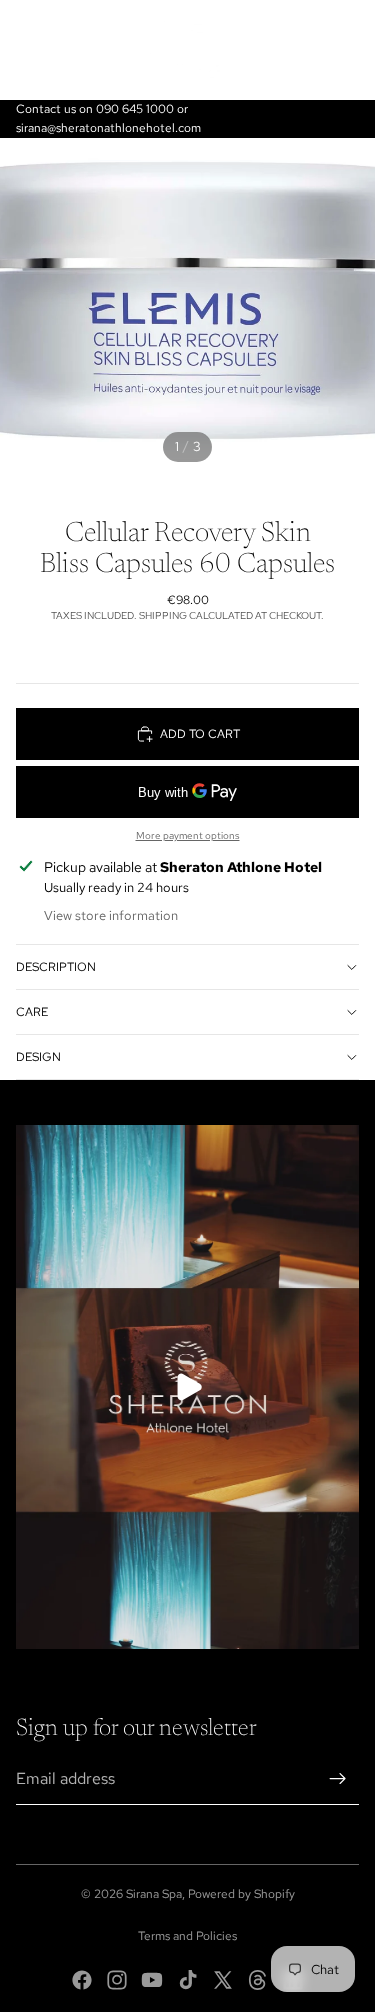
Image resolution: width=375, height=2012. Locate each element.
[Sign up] (338, 1779)
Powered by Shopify (241, 1894)
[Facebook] (82, 1980)
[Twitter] (223, 1980)
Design (38, 1057)
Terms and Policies (187, 1936)
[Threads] (258, 1980)
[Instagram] (117, 1980)
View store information (111, 915)
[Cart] (351, 50)
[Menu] (23, 50)
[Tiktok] (188, 1980)
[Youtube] (152, 1980)
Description (56, 967)
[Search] (66, 50)
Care (32, 1012)
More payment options (188, 835)
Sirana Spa (154, 1894)
